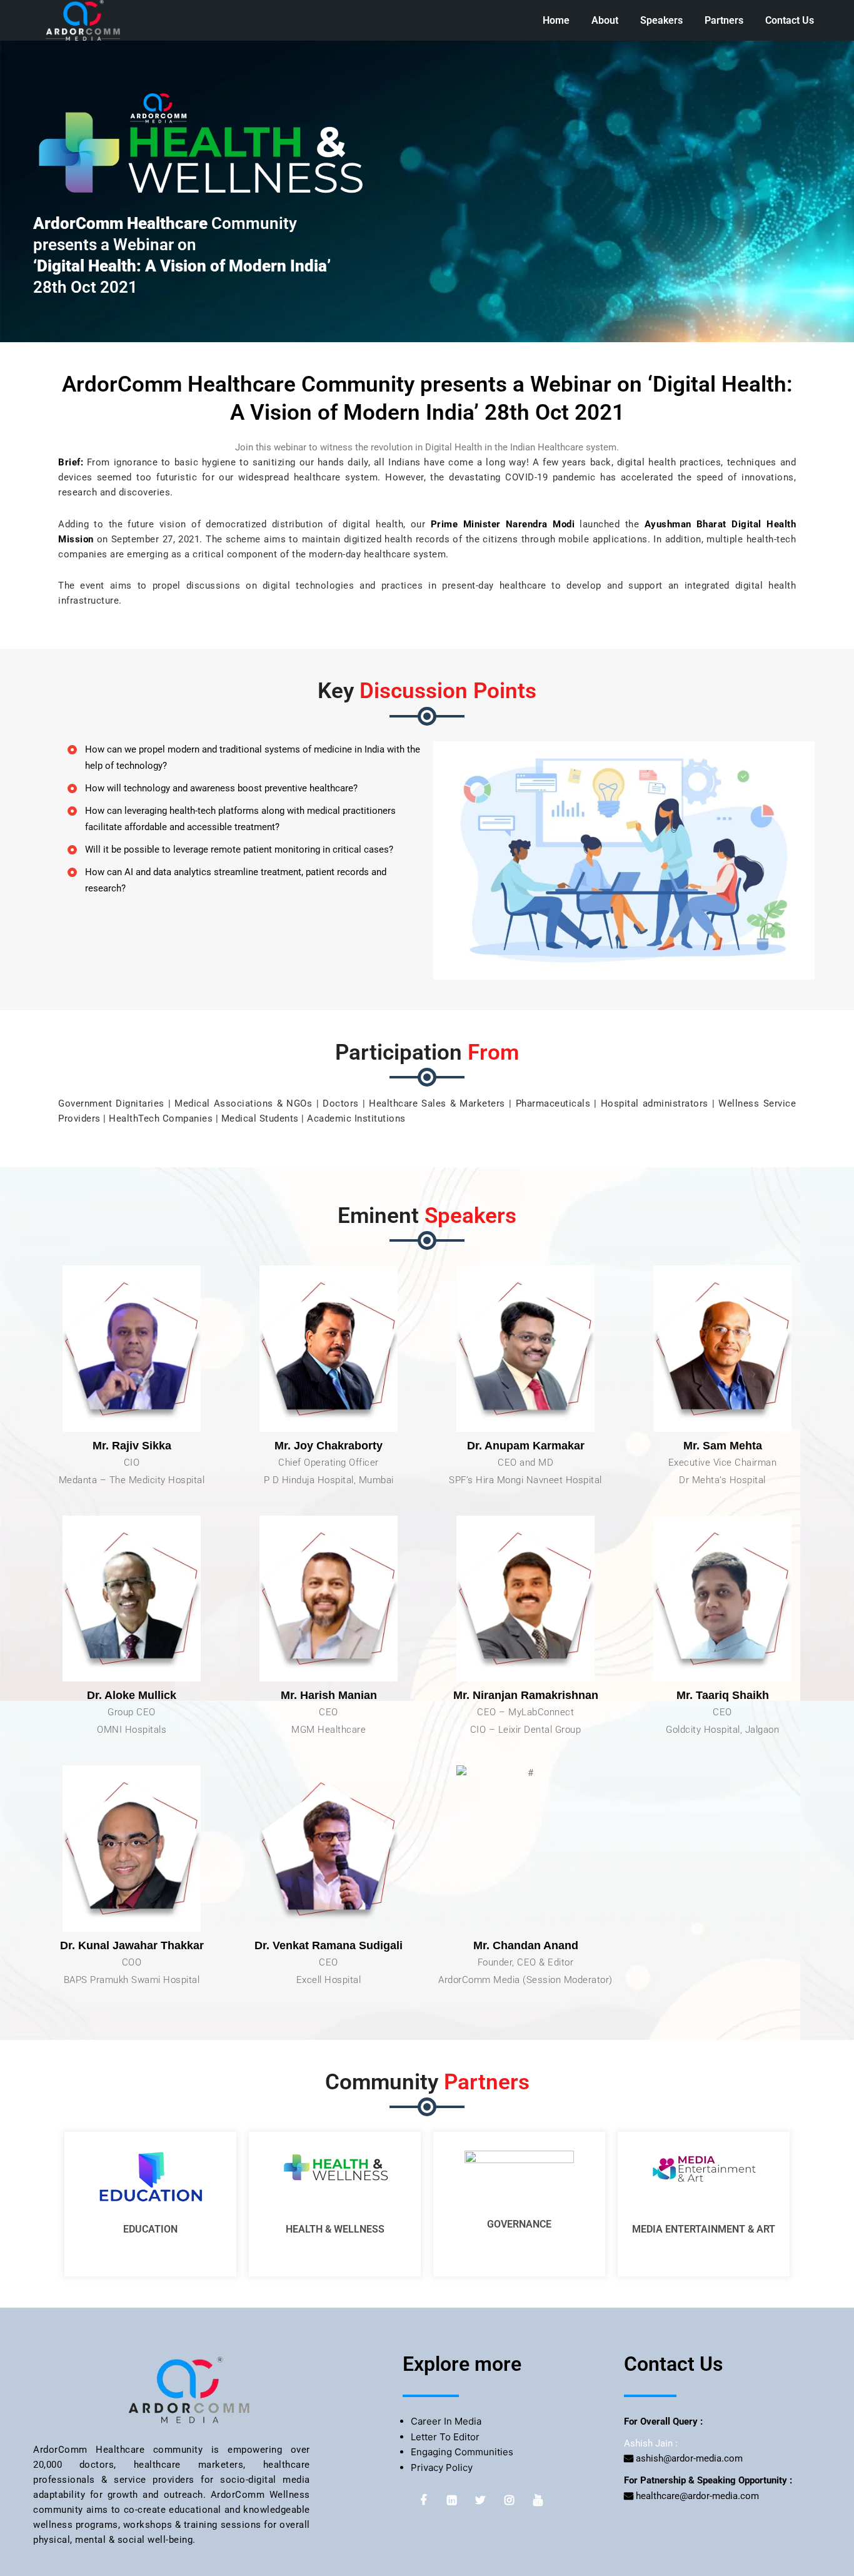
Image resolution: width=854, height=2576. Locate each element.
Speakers (661, 20)
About (605, 20)
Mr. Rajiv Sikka (132, 1446)
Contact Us (790, 20)
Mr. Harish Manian (329, 1695)
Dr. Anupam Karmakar (526, 1446)
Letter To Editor (445, 2437)
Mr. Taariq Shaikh (723, 1695)
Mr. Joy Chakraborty (329, 1446)
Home (556, 20)
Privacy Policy (442, 2467)
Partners (724, 20)
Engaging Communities (462, 2452)
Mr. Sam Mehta (723, 1446)
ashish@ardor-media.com (688, 2458)
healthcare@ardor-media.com (696, 2496)
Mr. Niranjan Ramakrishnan (526, 1695)
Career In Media (446, 2421)
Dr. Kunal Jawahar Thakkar (132, 1945)
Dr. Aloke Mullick (132, 1695)
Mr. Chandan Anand (526, 1945)
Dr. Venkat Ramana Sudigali (329, 1945)
